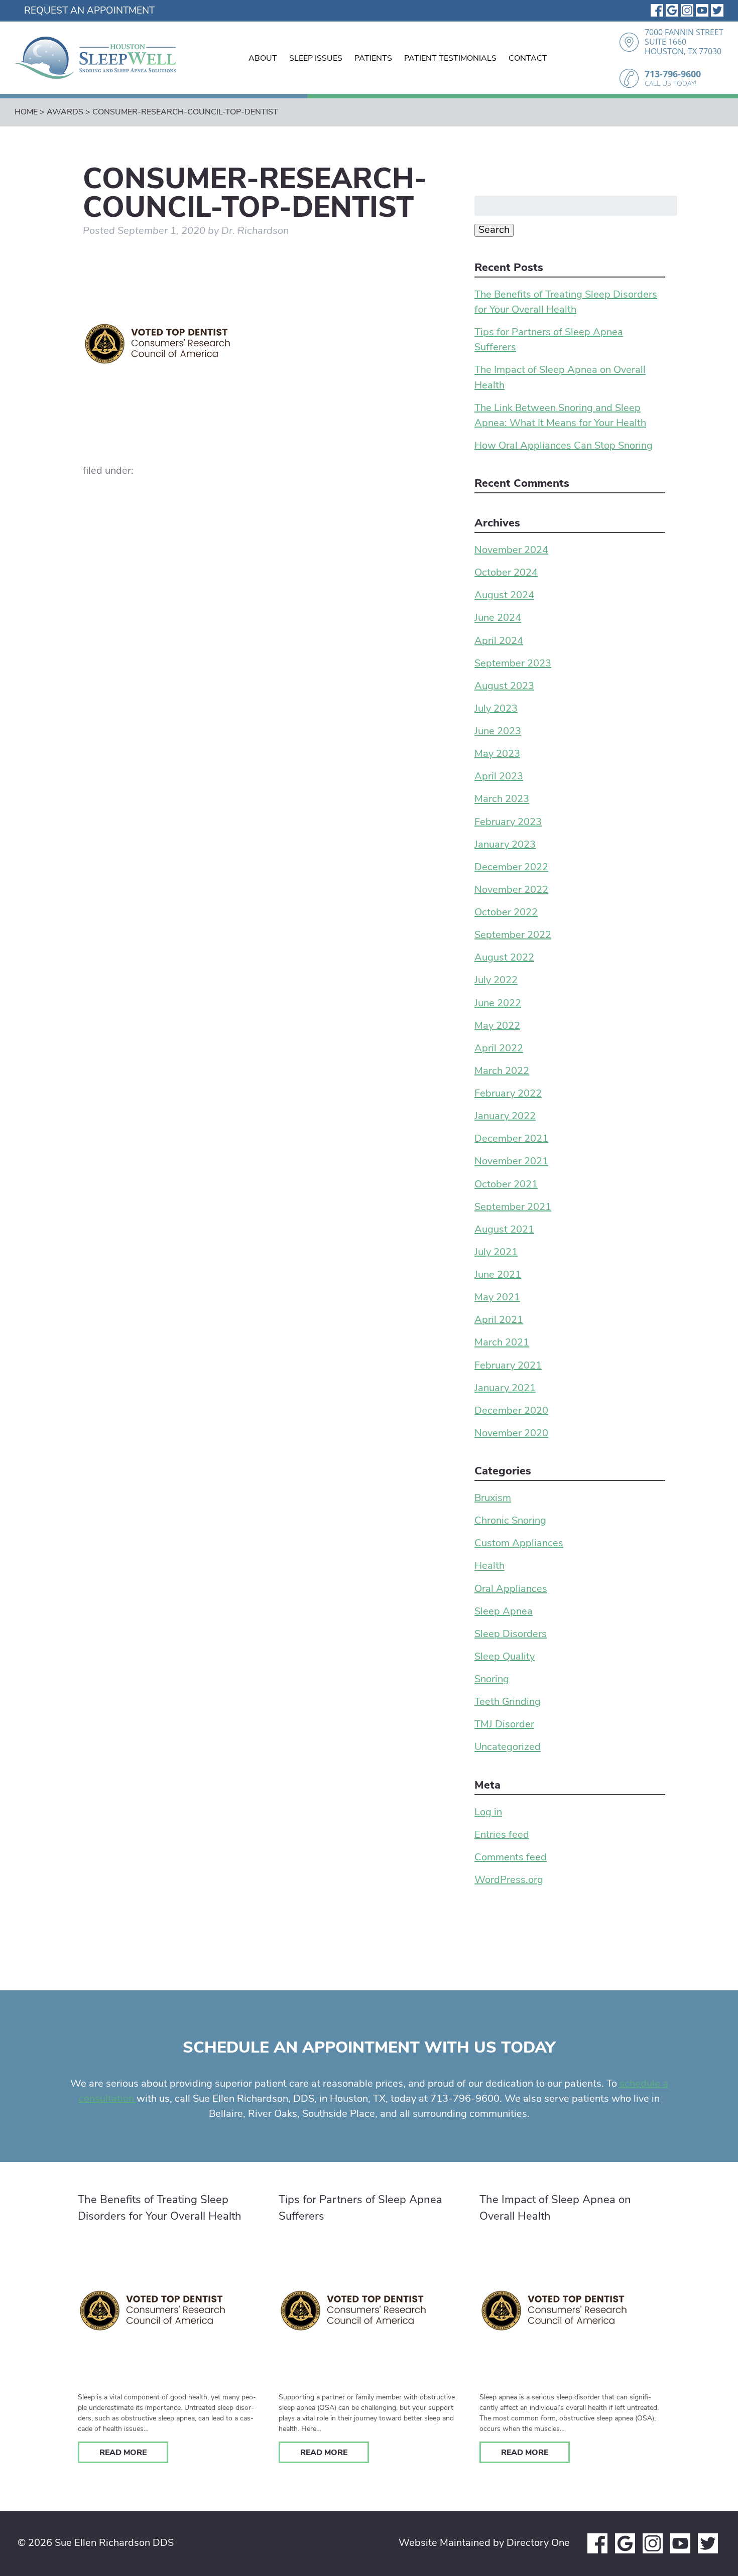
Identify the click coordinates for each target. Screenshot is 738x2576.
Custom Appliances (519, 1544)
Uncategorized (508, 1748)
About (263, 59)
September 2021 (513, 1207)
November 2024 (511, 551)
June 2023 (498, 732)
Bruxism (493, 1499)
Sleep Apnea (504, 1612)
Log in (488, 1813)
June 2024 (498, 619)
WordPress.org (509, 1880)
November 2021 (511, 1162)
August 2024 (504, 596)
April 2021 (499, 1320)
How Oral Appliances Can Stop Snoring (564, 446)
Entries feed (502, 1835)
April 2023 (499, 777)
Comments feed (511, 1858)
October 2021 (506, 1185)
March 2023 (502, 800)
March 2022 (502, 1071)
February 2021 (508, 1366)
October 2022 (506, 913)
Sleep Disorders (511, 1635)
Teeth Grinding (508, 1702)
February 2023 (508, 823)
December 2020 (511, 1411)
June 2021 (498, 1275)
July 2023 (496, 709)
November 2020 (511, 1434)
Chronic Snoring (510, 1521)
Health (489, 1567)
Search (494, 230)
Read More (123, 2453)
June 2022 (498, 1004)
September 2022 (513, 935)
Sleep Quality (505, 1657)
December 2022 (511, 868)
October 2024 (506, 573)
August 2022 (504, 958)
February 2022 (508, 1094)
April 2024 (499, 641)
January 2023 (505, 845)
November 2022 (511, 890)
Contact (528, 59)
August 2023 (504, 687)
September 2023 (513, 664)
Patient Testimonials (450, 59)
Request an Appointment (89, 11)
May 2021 (497, 1298)
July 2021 (496, 1253)
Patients (373, 59)
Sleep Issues (316, 59)
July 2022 (496, 981)
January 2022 (505, 1117)
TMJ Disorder (504, 1725)
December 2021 (511, 1139)
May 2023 (497, 754)
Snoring (492, 1680)
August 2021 (504, 1230)
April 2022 (499, 1049)
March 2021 (502, 1343)
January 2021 (505, 1389)
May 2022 (497, 1026)
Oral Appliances (511, 1589)
